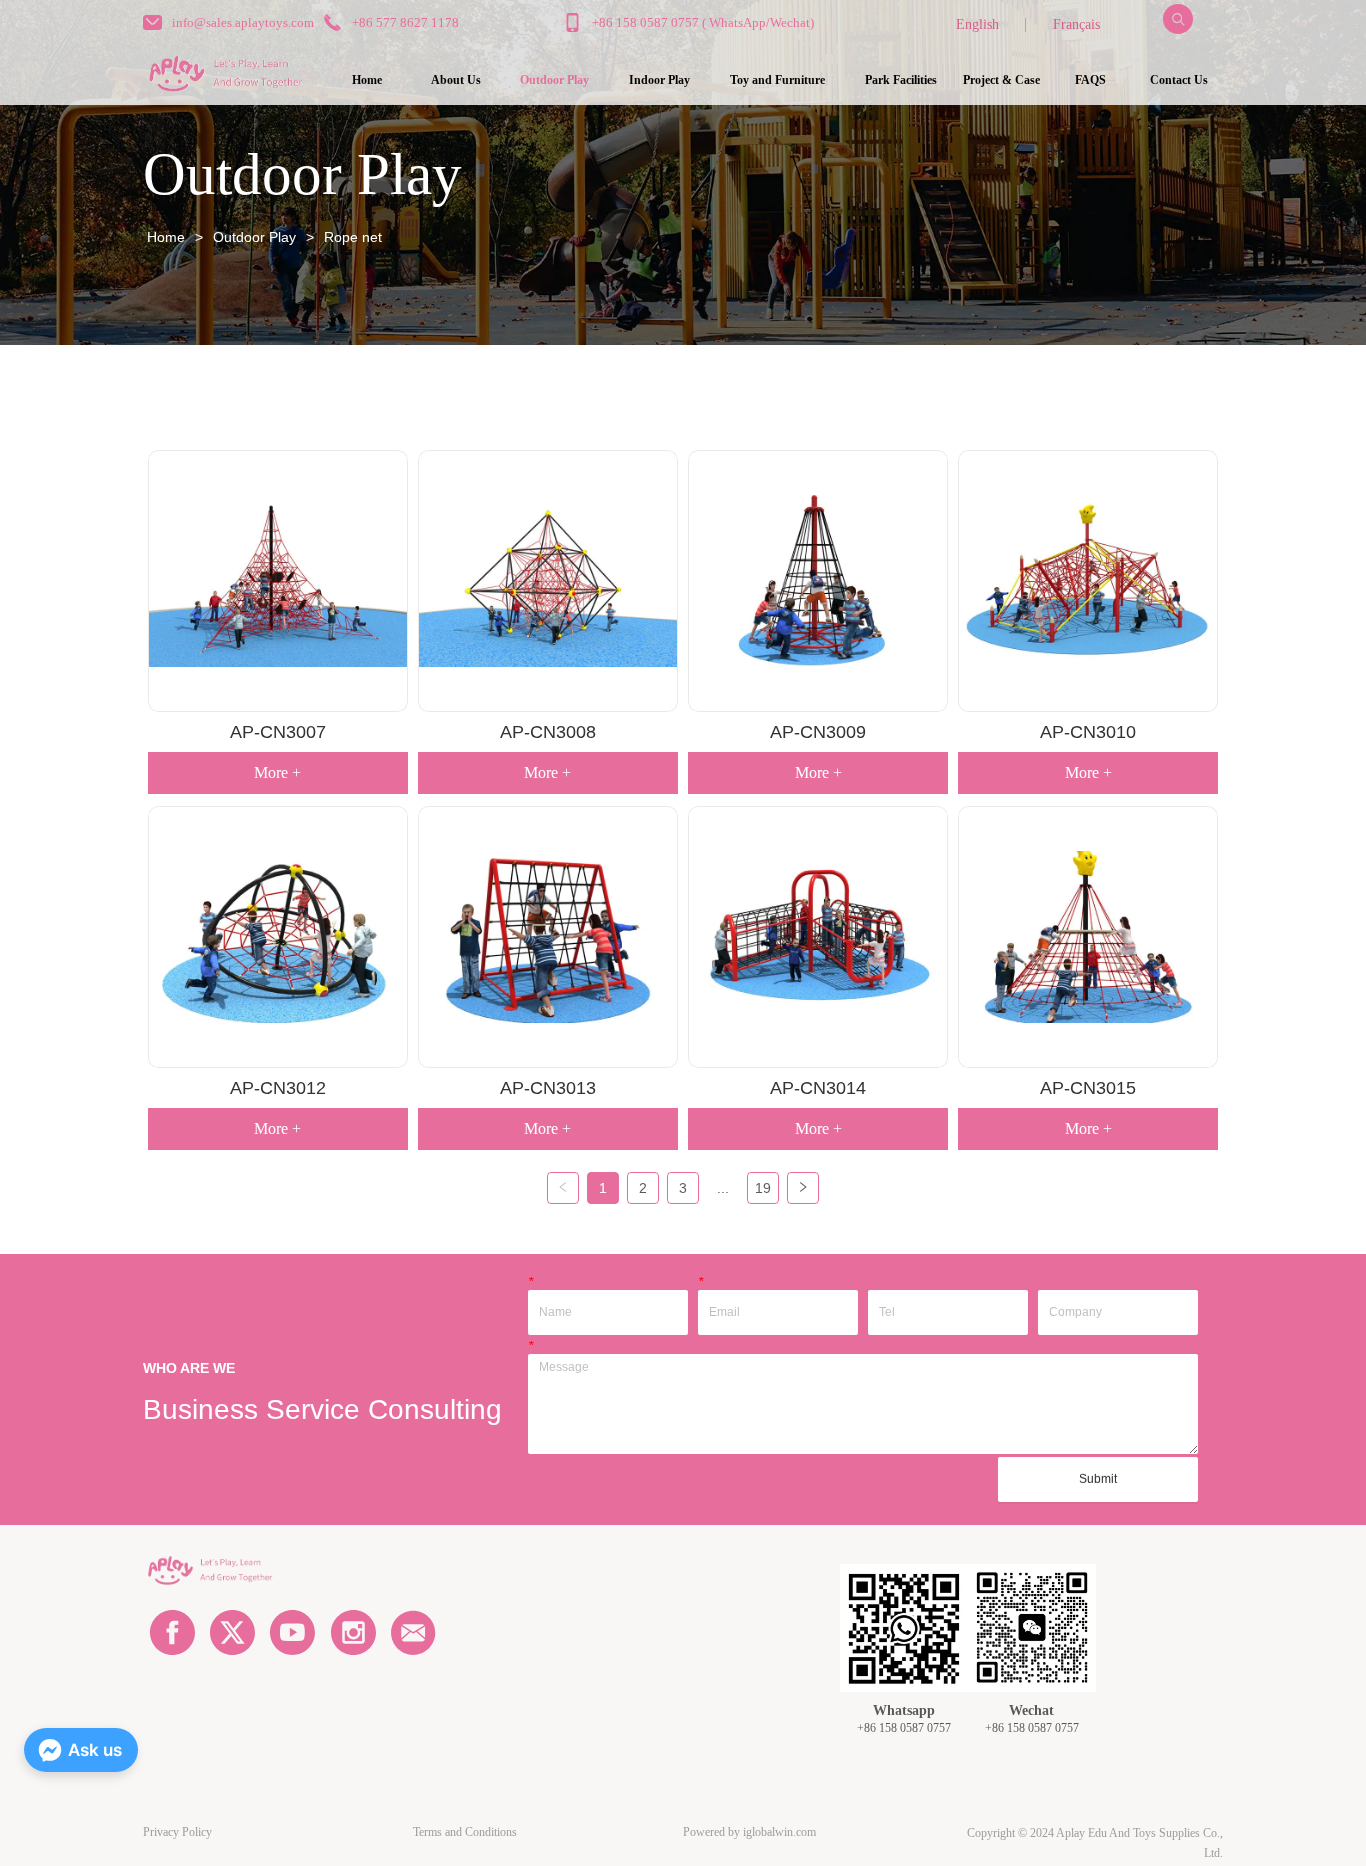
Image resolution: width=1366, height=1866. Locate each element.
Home (166, 237)
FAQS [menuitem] (1090, 80)
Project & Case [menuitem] (1001, 80)
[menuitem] (554, 80)
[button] (554, 80)
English (977, 24)
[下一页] (803, 1188)
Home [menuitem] (367, 80)
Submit (1098, 1479)
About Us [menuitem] (456, 80)
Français (1076, 24)
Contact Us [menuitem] (1179, 80)
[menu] (773, 80)
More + (277, 772)
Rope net (353, 237)
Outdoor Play (254, 237)
